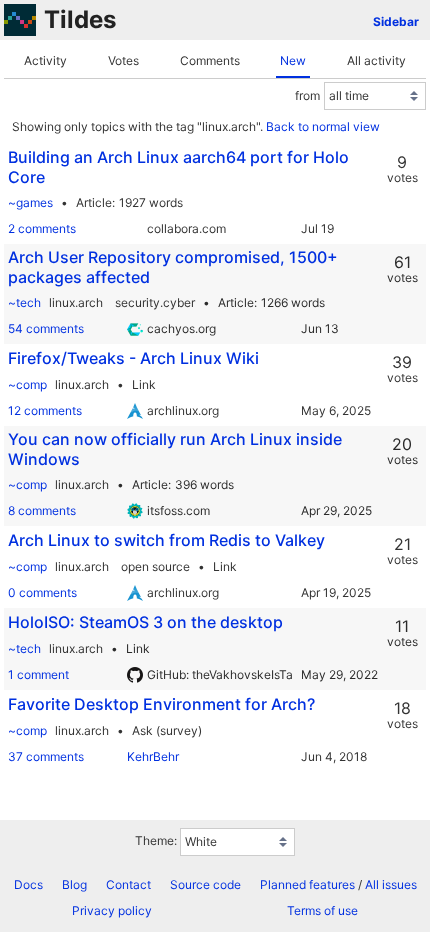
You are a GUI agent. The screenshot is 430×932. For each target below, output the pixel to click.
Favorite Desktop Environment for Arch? (161, 704)
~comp (27, 384)
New (293, 60)
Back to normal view (323, 126)
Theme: (156, 840)
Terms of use (322, 910)
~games (30, 202)
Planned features (307, 884)
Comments (210, 60)
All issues (391, 884)
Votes (123, 60)
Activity (45, 60)
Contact (128, 884)
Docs (28, 884)
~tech (24, 302)
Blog (74, 884)
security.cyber (155, 302)
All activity (376, 60)
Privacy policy (112, 910)
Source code (205, 884)
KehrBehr (153, 756)
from (307, 95)
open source (155, 566)
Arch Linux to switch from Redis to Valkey (166, 540)
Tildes (80, 19)
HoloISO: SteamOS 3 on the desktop (145, 622)
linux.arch (76, 302)
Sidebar (396, 21)
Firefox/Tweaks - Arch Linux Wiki (133, 358)
